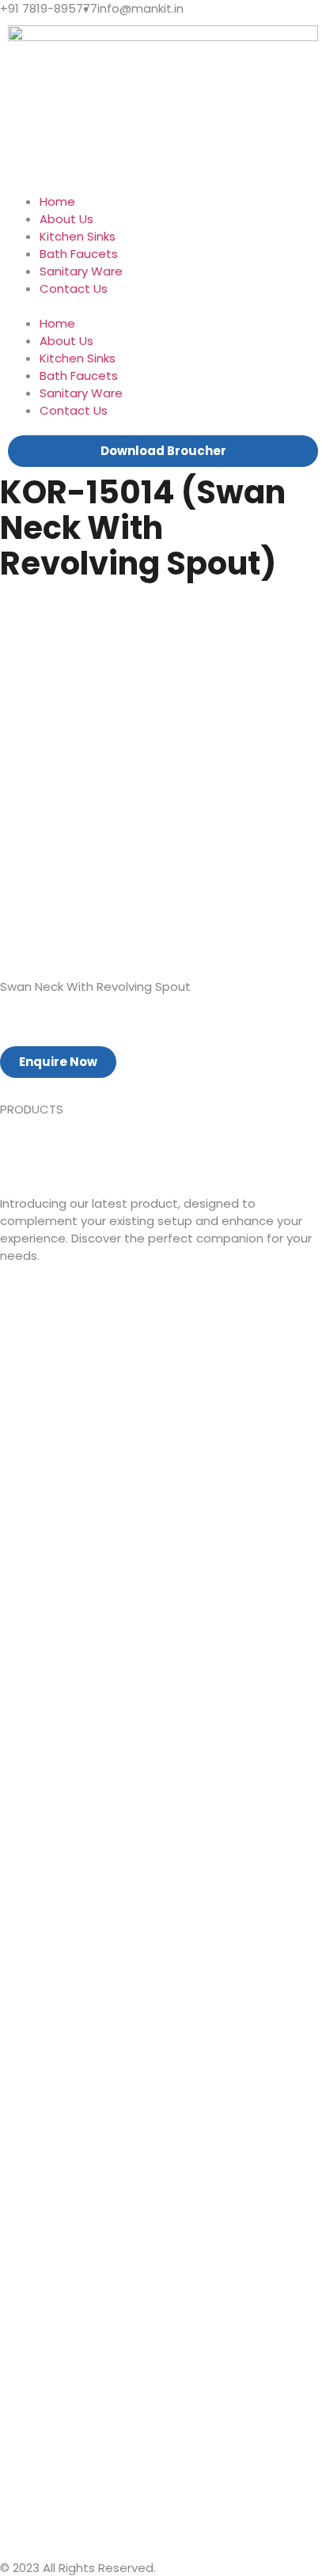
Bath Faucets (79, 254)
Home (57, 201)
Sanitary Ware (81, 271)
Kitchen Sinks (78, 236)
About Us (66, 219)
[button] (163, 306)
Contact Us (74, 288)
